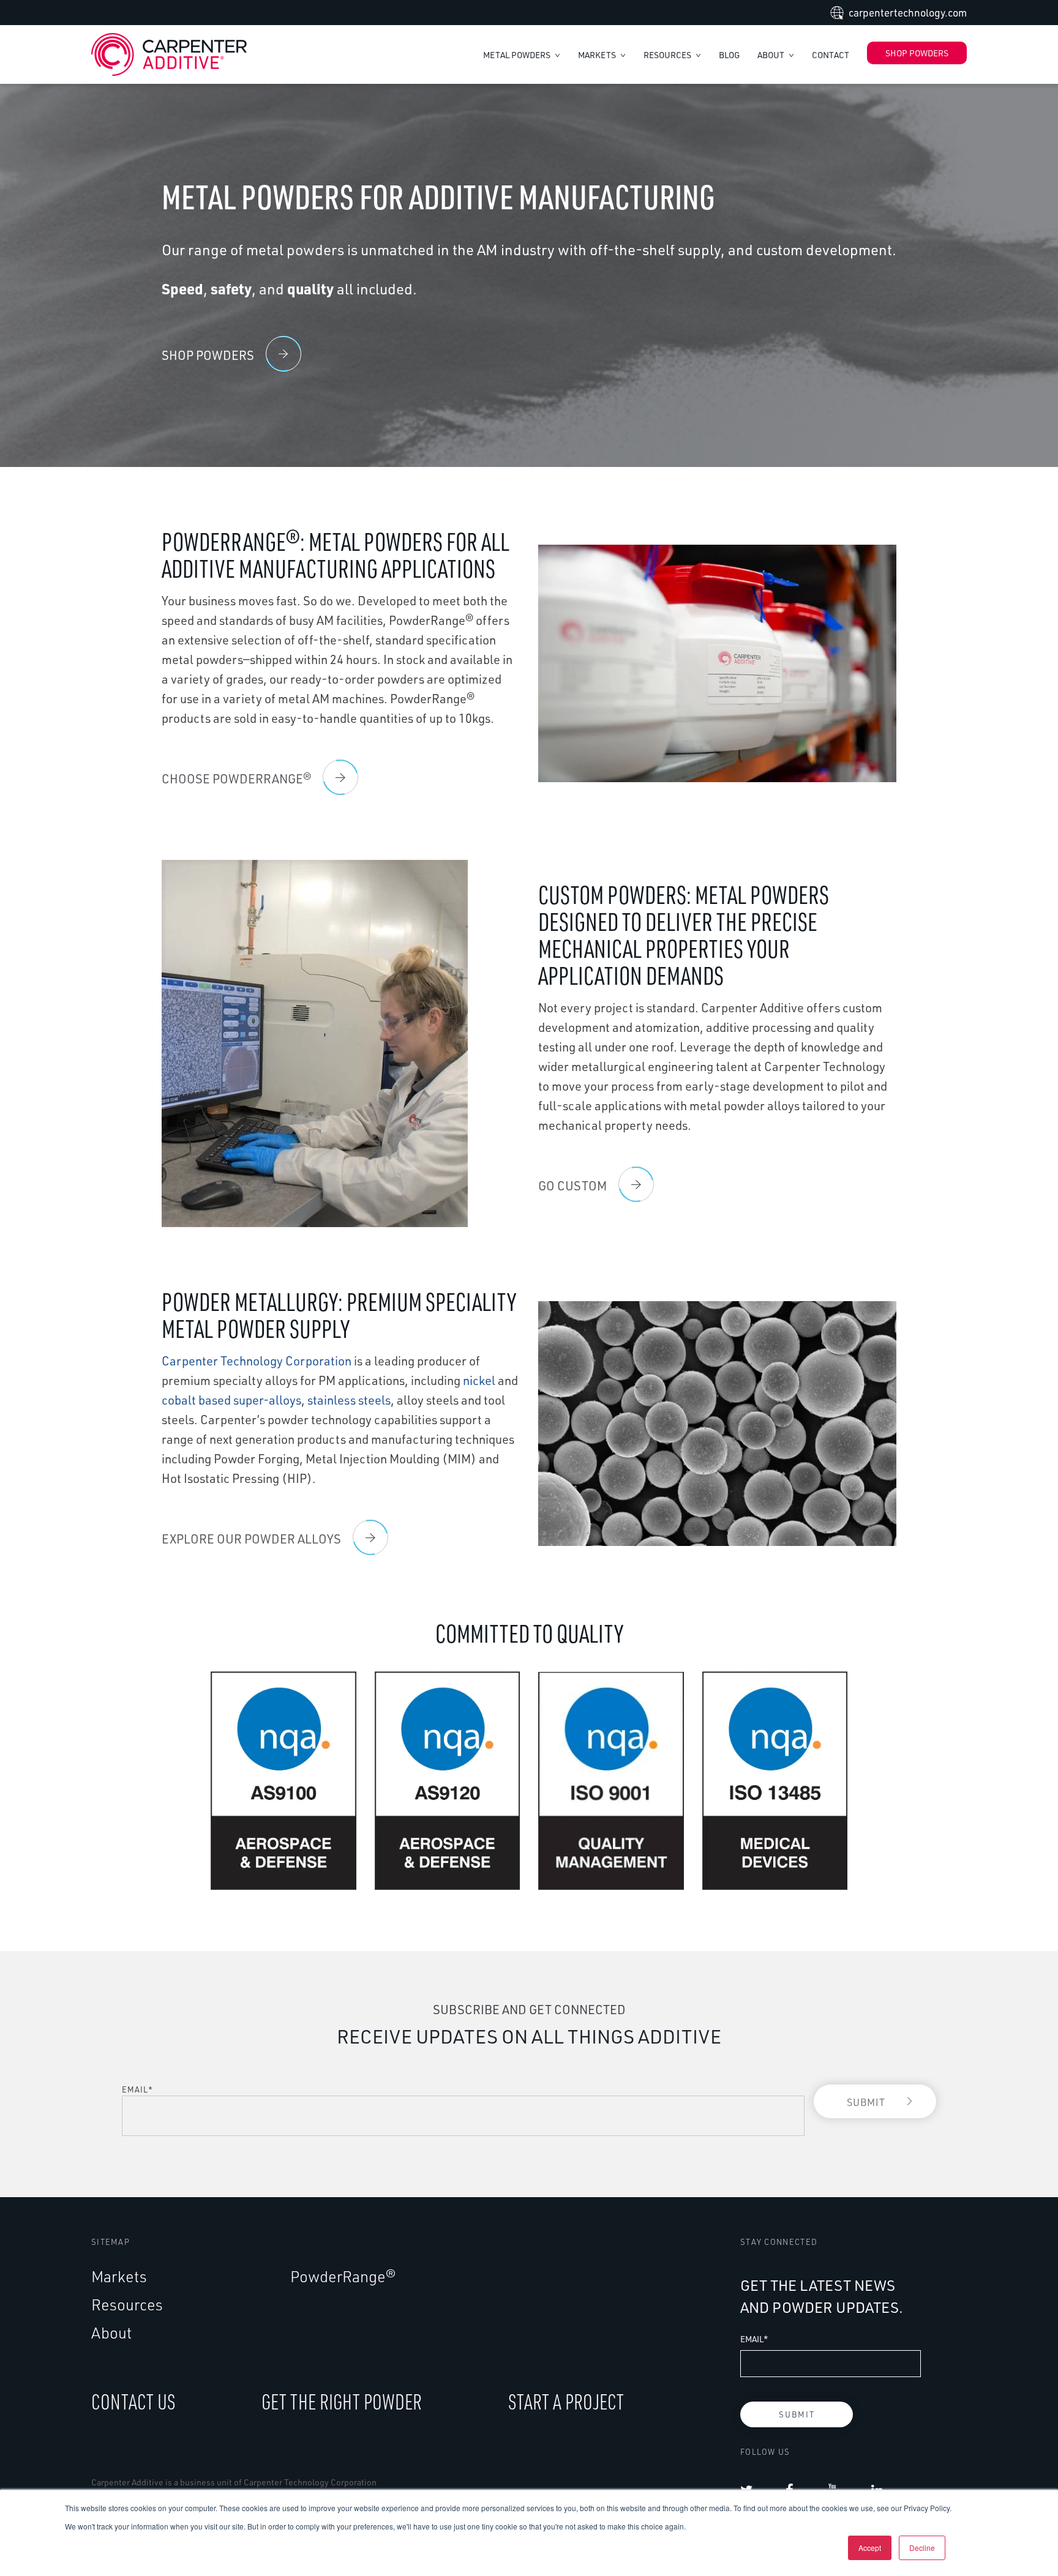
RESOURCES (668, 55)
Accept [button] (870, 2548)
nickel (479, 1380)
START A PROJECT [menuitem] (566, 2401)
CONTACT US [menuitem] (133, 2401)
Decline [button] (922, 2548)
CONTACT (831, 55)
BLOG (729, 55)
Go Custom (572, 1186)
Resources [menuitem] (127, 2305)
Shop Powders (208, 355)
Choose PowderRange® (236, 779)
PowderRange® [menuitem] (343, 2276)
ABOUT (772, 55)
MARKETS (598, 55)
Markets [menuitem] (119, 2276)
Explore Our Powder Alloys (251, 1539)
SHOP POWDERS (917, 53)
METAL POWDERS (518, 55)
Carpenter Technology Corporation (257, 1361)
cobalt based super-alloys (231, 1400)
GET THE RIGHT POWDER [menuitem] (342, 2401)
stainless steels (349, 1400)
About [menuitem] (111, 2333)
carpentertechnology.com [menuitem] (908, 13)
